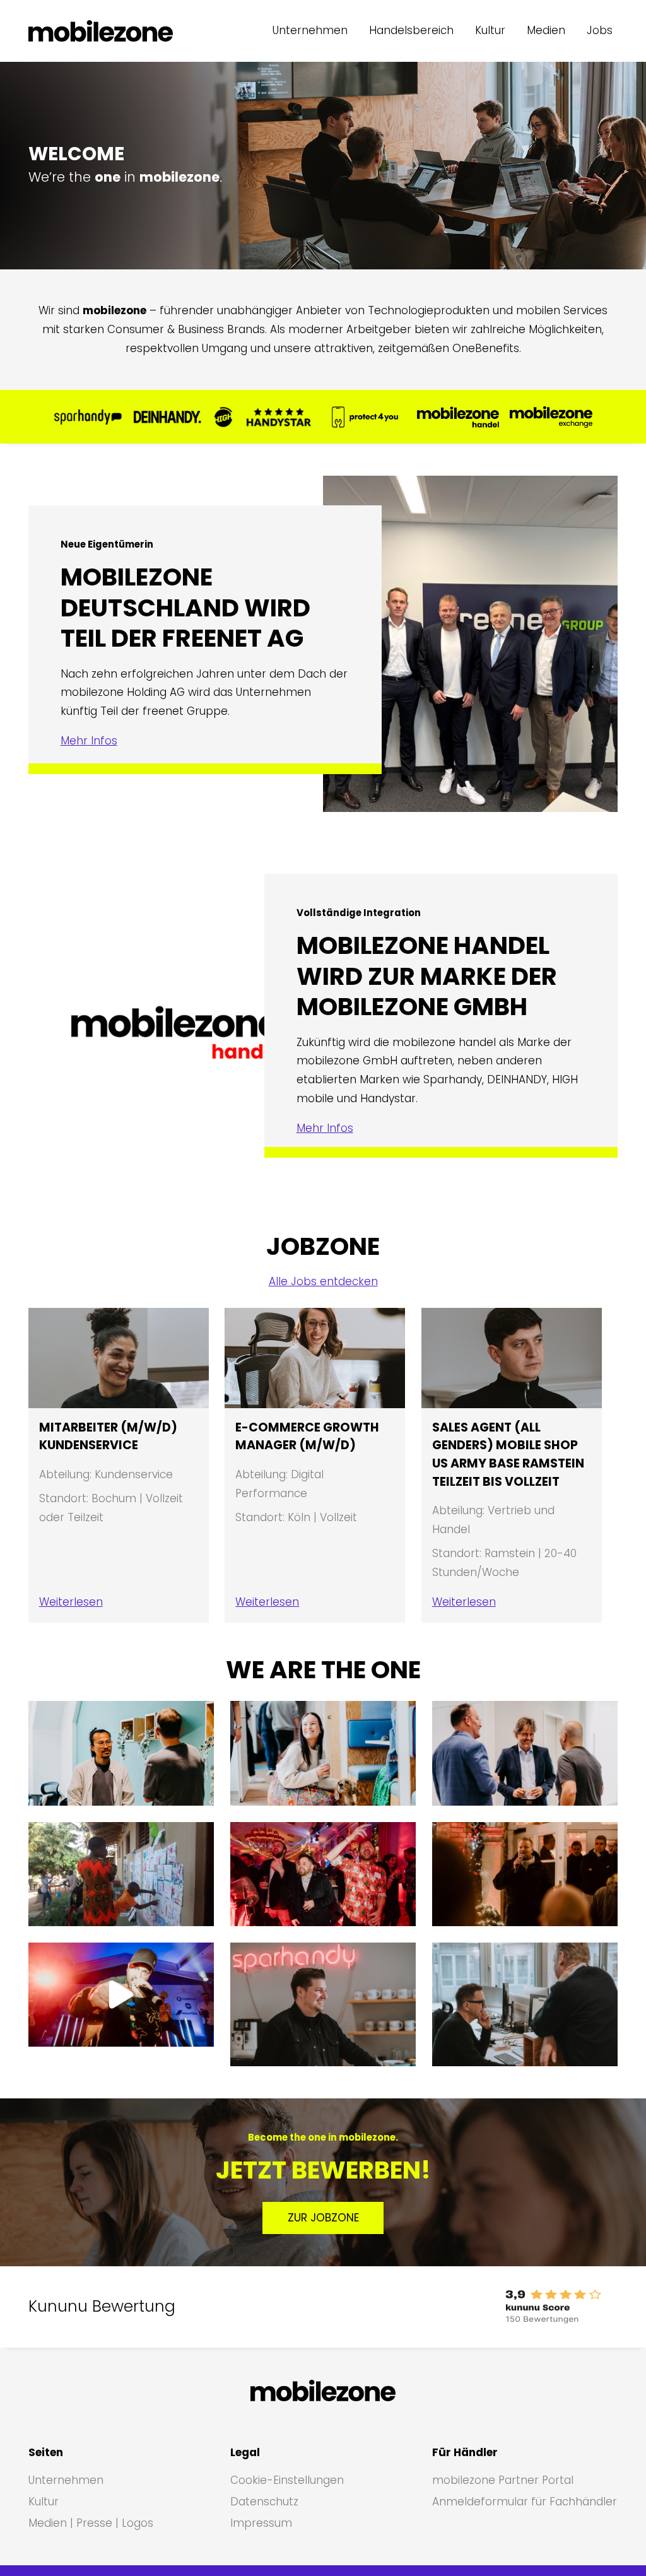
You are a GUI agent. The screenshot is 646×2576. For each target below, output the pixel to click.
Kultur (490, 30)
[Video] (121, 1995)
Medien (546, 30)
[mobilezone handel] (458, 417)
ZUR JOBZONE (323, 2218)
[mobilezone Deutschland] (101, 31)
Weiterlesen (71, 1602)
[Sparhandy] (88, 417)
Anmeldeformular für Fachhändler (525, 2502)
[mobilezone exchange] (551, 417)
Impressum (261, 2523)
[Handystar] (279, 417)
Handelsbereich (411, 30)
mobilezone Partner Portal (503, 2480)
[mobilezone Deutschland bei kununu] (491, 2307)
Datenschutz (264, 2502)
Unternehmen (310, 30)
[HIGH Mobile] (223, 417)
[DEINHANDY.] (167, 417)
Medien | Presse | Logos (91, 2523)
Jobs (600, 30)
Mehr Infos (89, 741)
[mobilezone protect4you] (365, 417)
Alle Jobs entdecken (323, 1281)
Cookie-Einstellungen (287, 2480)
